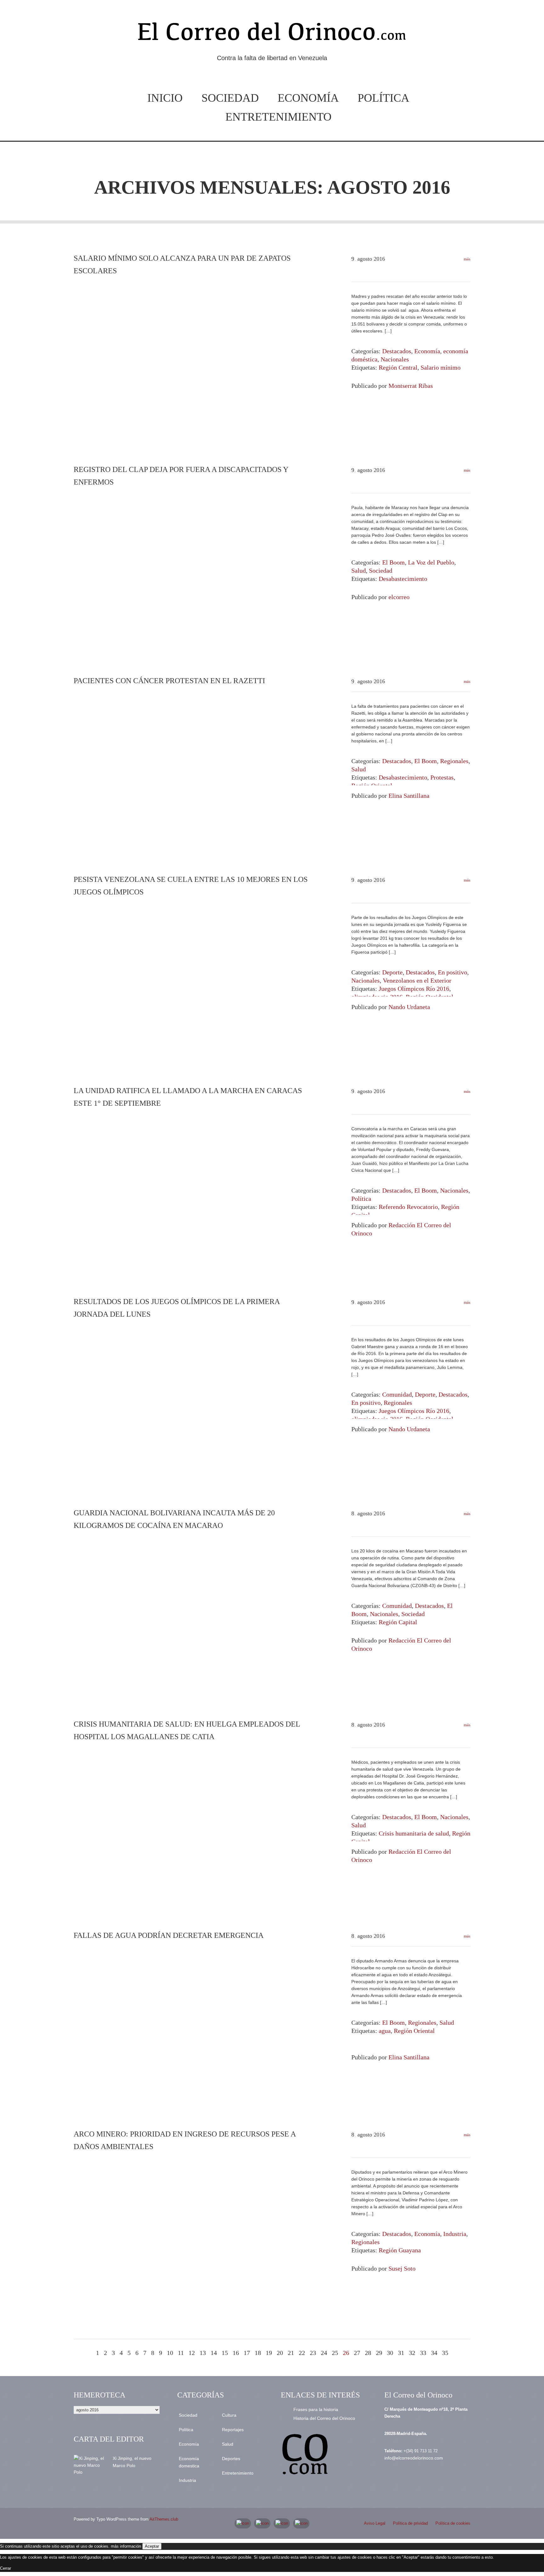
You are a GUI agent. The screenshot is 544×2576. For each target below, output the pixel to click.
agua (385, 2031)
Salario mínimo (441, 367)
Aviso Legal (375, 2523)
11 (181, 2353)
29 (379, 2353)
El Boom (394, 562)
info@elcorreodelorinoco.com (414, 2458)
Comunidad (397, 1394)
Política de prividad (410, 2523)
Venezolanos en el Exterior (417, 980)
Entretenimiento (278, 117)
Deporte (392, 972)
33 (423, 2353)
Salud (359, 570)
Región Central (398, 367)
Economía (308, 98)
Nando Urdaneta (409, 1007)
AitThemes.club (164, 2519)
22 (302, 2353)
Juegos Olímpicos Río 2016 (414, 989)
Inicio (165, 98)
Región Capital (398, 1622)
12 (192, 2353)
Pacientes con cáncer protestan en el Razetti (169, 681)
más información (126, 2546)
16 (236, 2353)
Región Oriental (414, 2031)
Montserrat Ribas (411, 386)
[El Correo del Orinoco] (272, 34)
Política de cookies (453, 2523)
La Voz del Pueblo (431, 562)
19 (269, 2353)
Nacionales (395, 359)
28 (368, 2353)
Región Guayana (400, 2250)
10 (170, 2353)
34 (434, 2353)
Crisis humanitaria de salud (414, 1833)
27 (357, 2353)
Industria (455, 2234)
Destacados (397, 351)
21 (291, 2353)
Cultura (229, 2415)
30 (390, 2353)
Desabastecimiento (403, 579)
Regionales (454, 761)
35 (445, 2353)
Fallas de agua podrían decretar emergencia (169, 1935)
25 (335, 2353)
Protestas (442, 777)
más (467, 259)
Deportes (231, 2459)
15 (225, 2353)
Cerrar (6, 2568)
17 (247, 2353)
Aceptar (152, 2546)
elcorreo (399, 597)
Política (383, 98)
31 (401, 2353)
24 (324, 2353)
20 (280, 2353)
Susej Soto (402, 2268)
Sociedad (230, 98)
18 (258, 2353)
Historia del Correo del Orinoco (324, 2418)
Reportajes (233, 2430)
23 (313, 2353)
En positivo (453, 972)
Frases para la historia (316, 2409)
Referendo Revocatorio (408, 1207)
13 (203, 2353)
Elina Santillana (409, 796)
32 (412, 2353)
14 (214, 2353)
